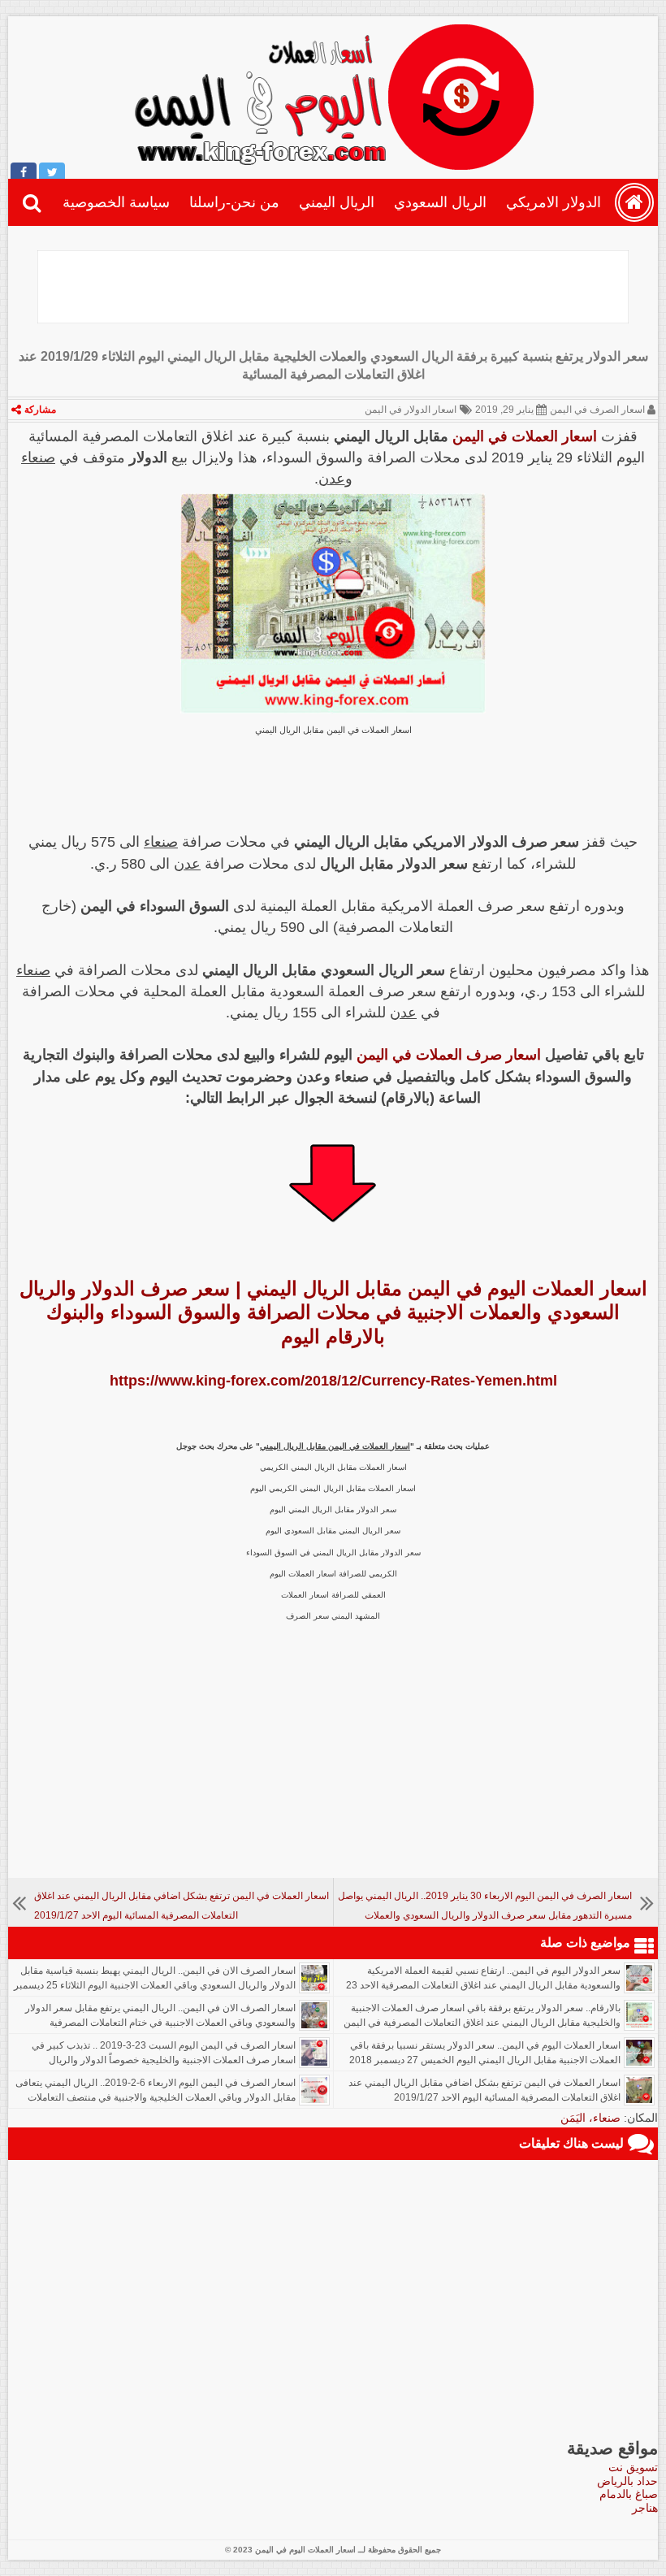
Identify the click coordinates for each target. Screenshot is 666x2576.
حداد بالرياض (627, 2481)
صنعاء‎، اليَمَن (590, 2118)
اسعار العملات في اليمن (525, 436)
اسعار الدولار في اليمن (411, 410)
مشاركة (40, 410)
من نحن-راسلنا (234, 202)
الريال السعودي (440, 202)
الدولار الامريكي (554, 202)
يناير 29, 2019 (504, 410)
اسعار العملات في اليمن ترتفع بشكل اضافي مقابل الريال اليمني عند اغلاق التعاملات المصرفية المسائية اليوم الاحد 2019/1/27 (484, 2090)
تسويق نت (633, 2467)
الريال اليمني (337, 202)
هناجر (645, 2508)
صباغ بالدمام (629, 2494)
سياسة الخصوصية (116, 202)
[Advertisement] (333, 287)
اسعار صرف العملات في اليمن (449, 1055)
